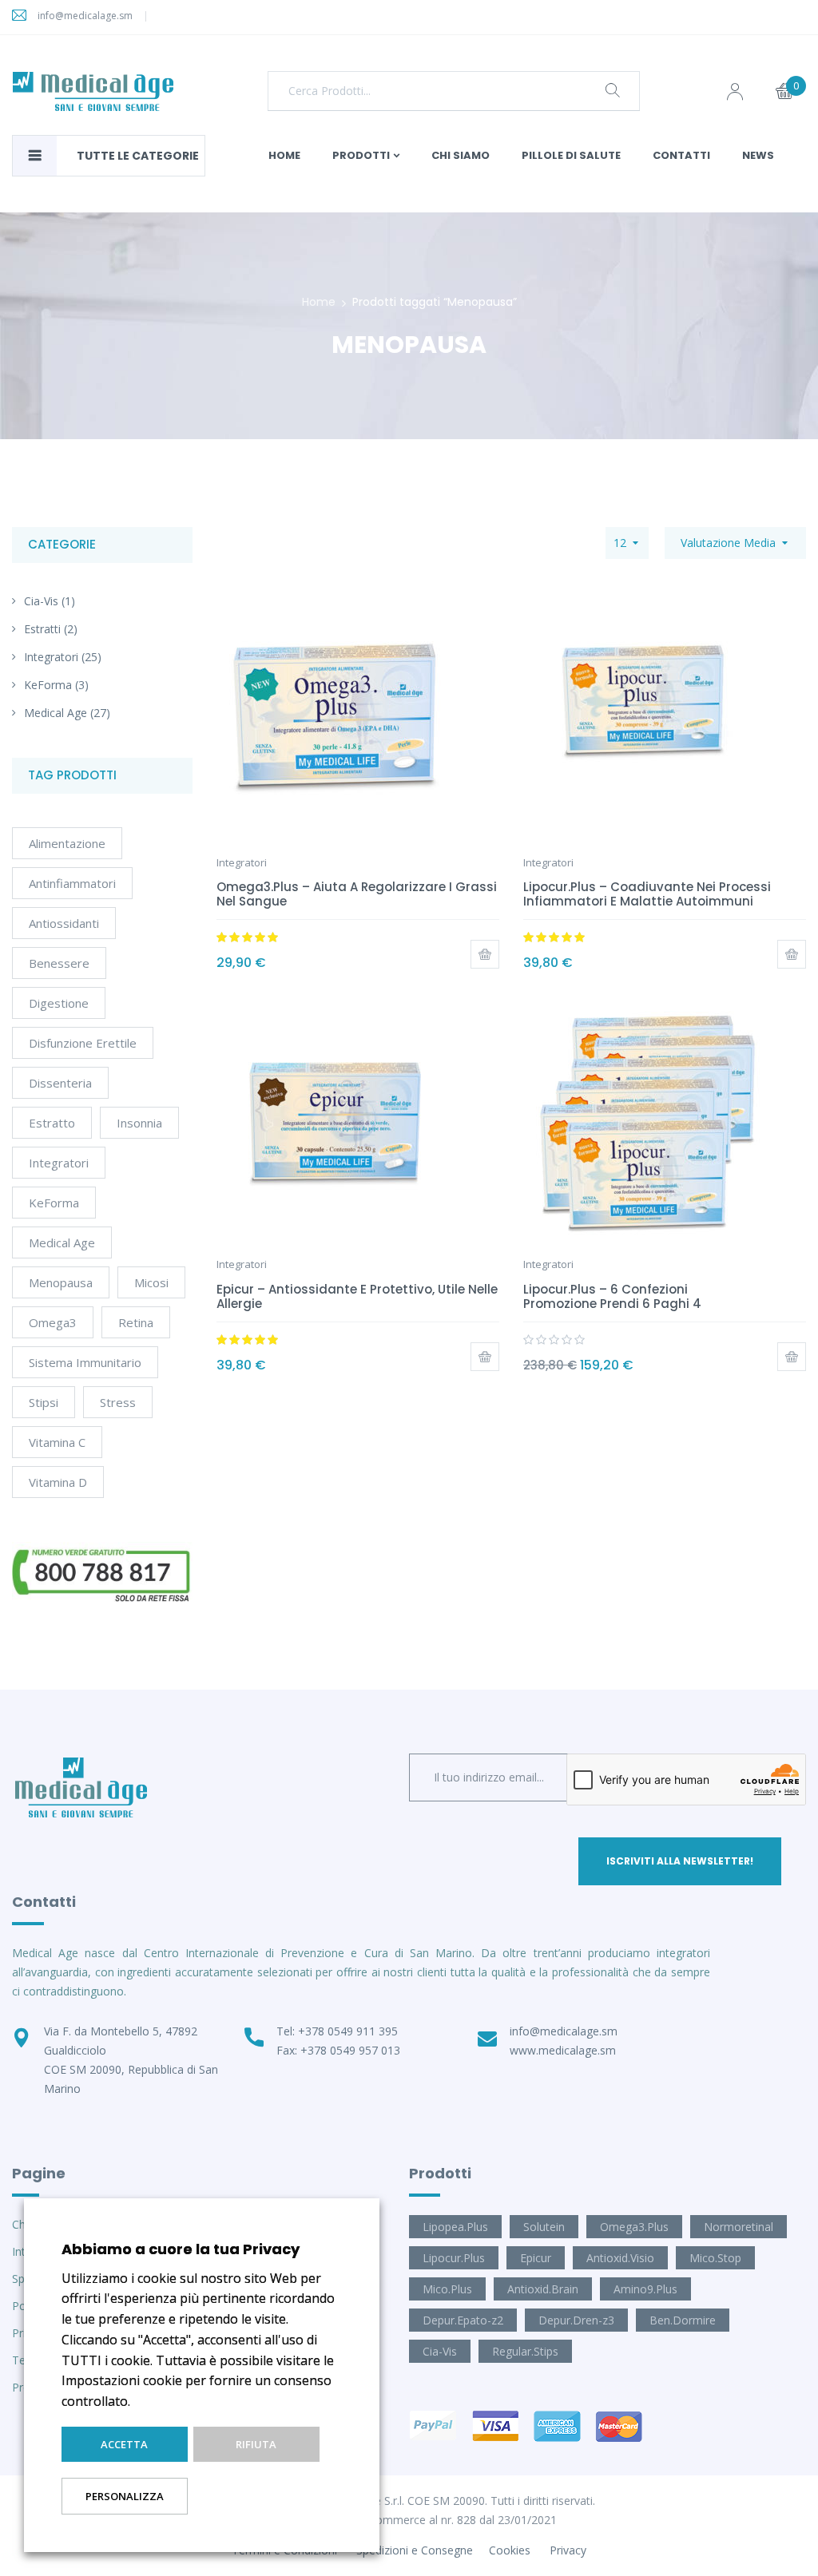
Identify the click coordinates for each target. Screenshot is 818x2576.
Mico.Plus (447, 2289)
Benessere (59, 963)
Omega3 (53, 1322)
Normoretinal (739, 2227)
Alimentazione (67, 843)
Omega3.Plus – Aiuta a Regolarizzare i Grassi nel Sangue (357, 894)
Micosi (151, 1282)
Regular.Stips (525, 2351)
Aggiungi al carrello (485, 954)
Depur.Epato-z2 (463, 2320)
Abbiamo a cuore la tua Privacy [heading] (181, 2249)
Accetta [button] (124, 2444)
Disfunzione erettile (83, 1043)
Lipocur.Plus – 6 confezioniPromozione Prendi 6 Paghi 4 (612, 1296)
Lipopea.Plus (455, 2227)
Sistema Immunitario (85, 1362)
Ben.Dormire (683, 2320)
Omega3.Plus (634, 2227)
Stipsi (44, 1402)
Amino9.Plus (645, 2289)
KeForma (48, 685)
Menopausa (61, 1282)
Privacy (568, 2550)
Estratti (42, 629)
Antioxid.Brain (543, 2289)
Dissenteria (60, 1083)
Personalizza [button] (125, 2496)
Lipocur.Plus (454, 2258)
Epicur (536, 2258)
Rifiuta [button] (256, 2444)
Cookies (510, 2550)
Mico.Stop (715, 2258)
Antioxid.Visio (620, 2258)
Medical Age (56, 713)
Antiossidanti (64, 923)
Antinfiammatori (72, 883)
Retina (136, 1322)
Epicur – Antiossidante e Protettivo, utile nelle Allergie (357, 1296)
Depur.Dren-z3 (576, 2320)
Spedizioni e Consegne (415, 2550)
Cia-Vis (41, 601)
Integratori (51, 657)
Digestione (59, 1003)
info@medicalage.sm (85, 16)
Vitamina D (58, 1482)
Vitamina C (57, 1442)
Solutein (544, 2227)
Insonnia (139, 1123)
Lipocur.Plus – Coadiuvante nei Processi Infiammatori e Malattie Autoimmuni (647, 894)
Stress (118, 1402)
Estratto (52, 1123)
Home (319, 302)
